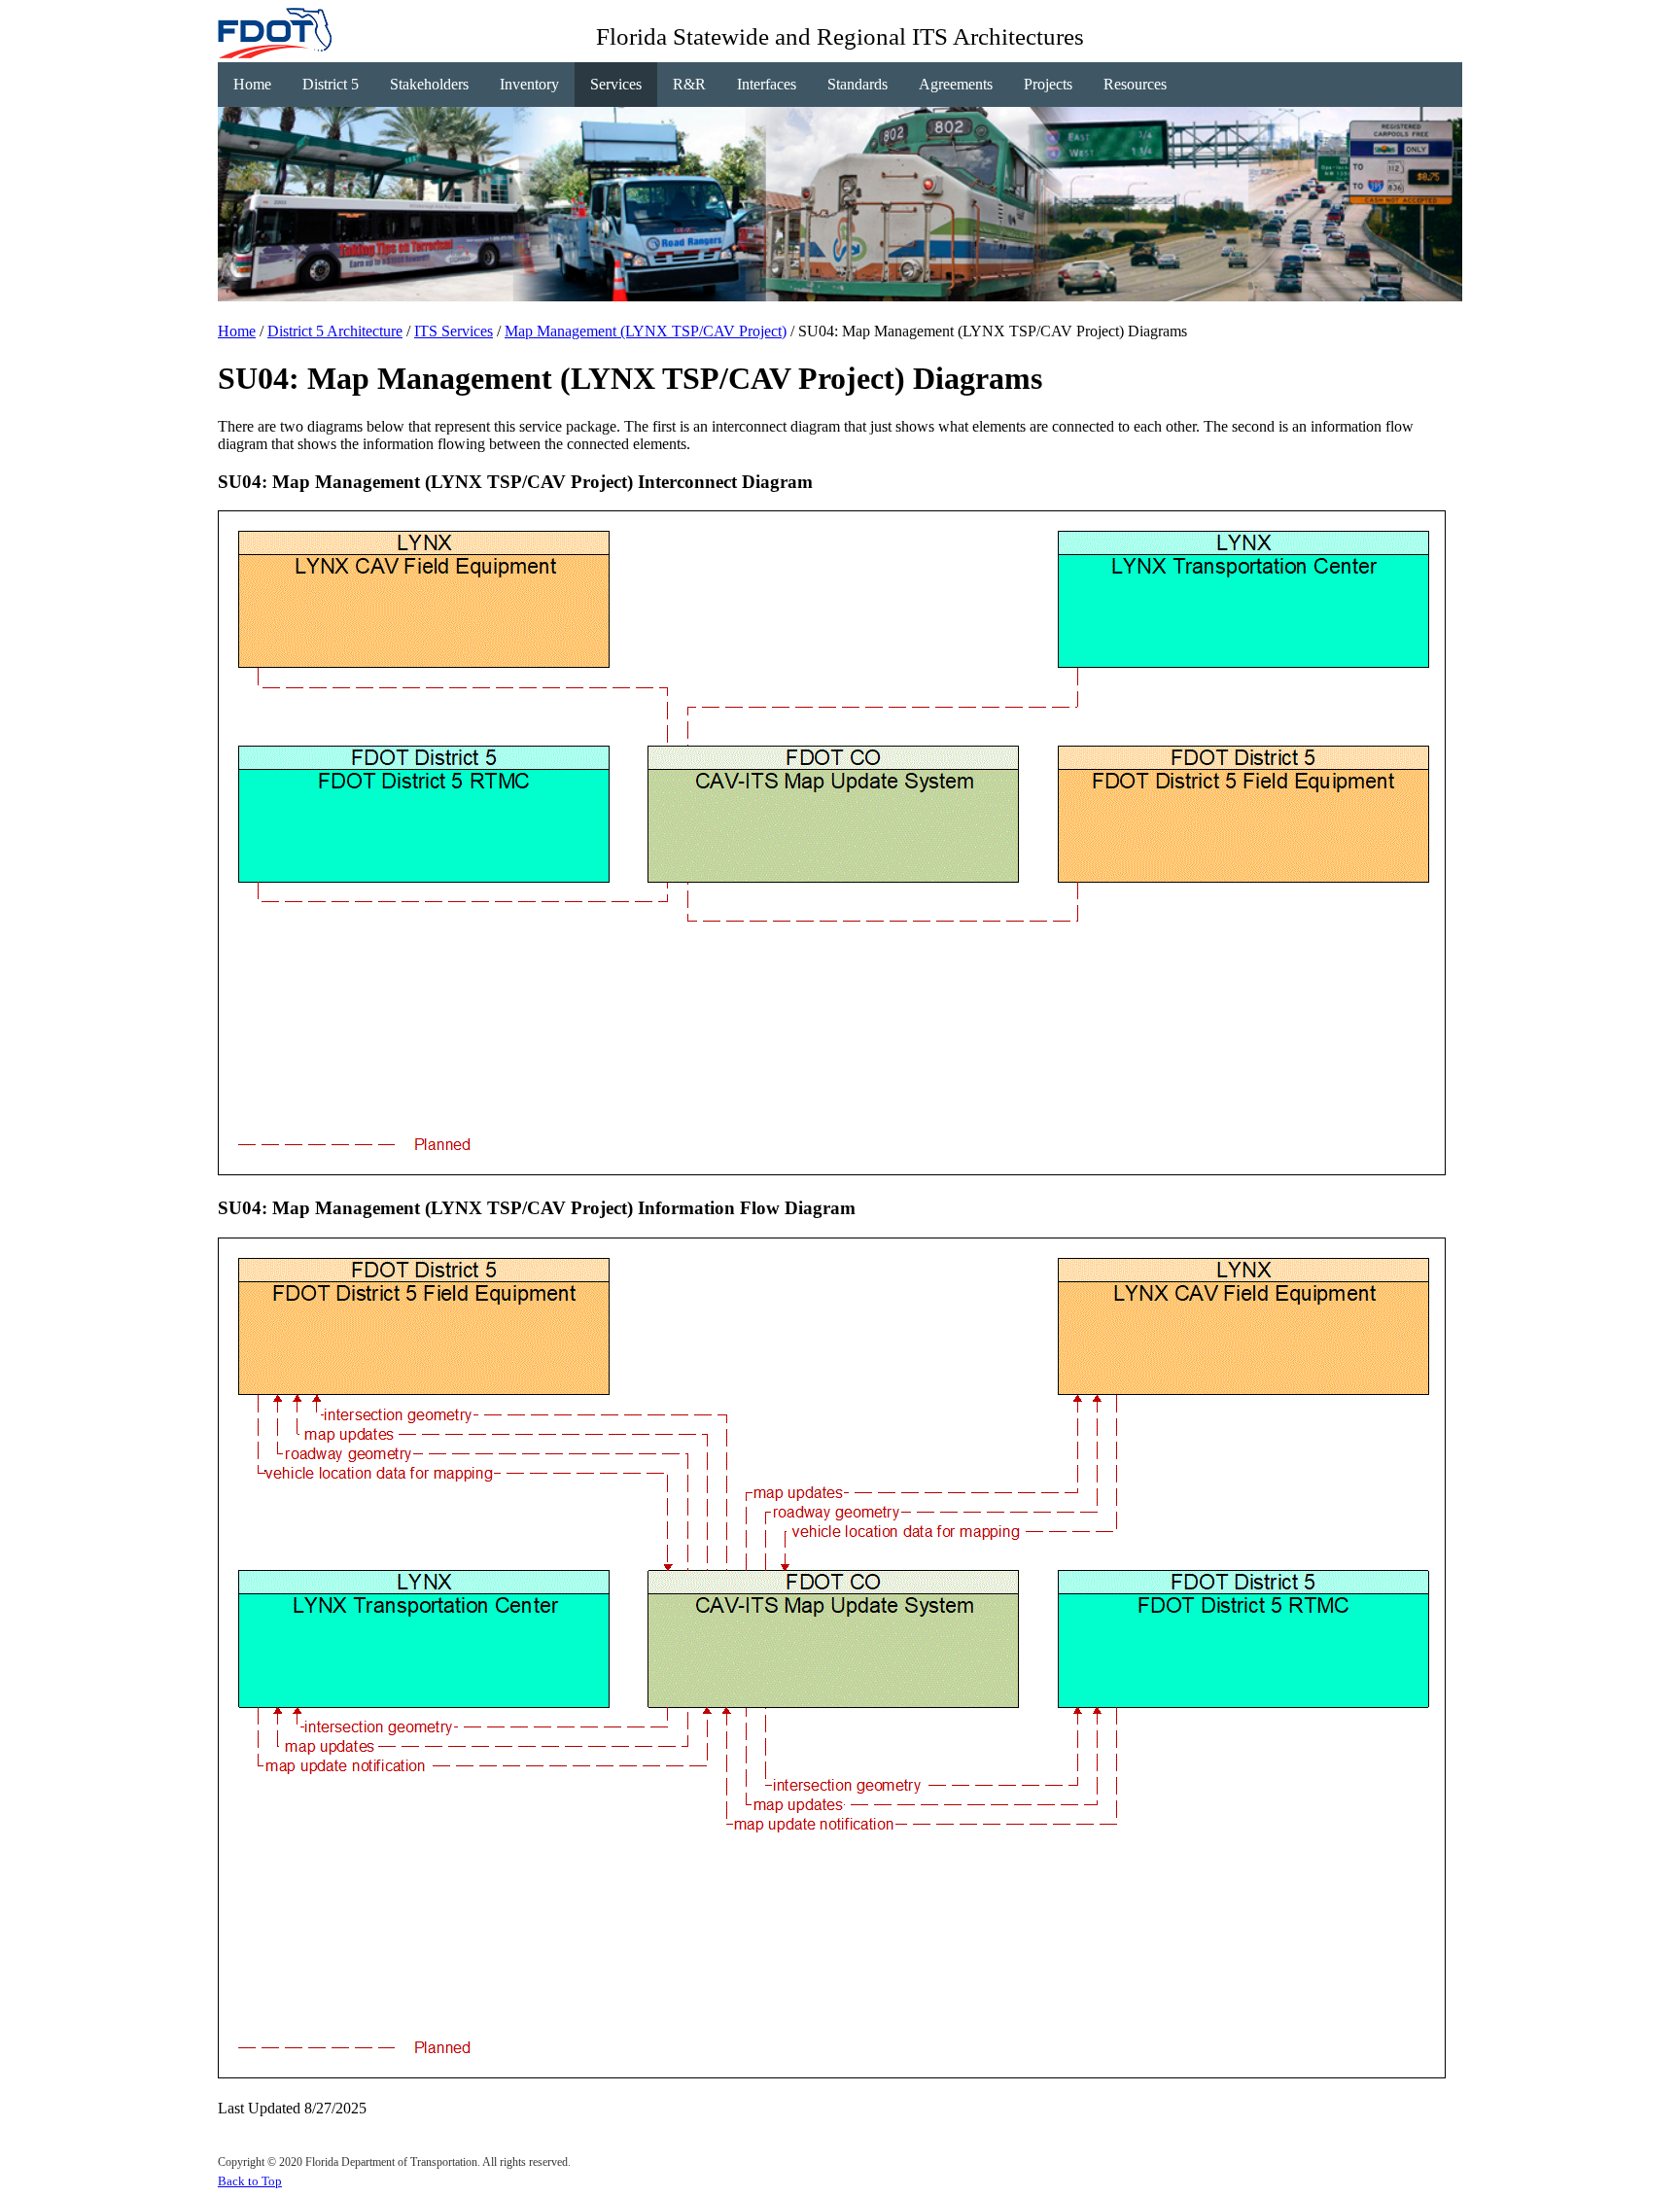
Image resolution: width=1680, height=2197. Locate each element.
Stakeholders (429, 84)
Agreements (956, 84)
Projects (1048, 84)
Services (616, 84)
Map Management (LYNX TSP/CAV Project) (646, 331)
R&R (689, 84)
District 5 (331, 84)
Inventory (529, 84)
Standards (857, 84)
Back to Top (250, 2181)
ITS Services (454, 331)
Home (252, 84)
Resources (1135, 84)
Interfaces (767, 84)
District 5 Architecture (335, 331)
